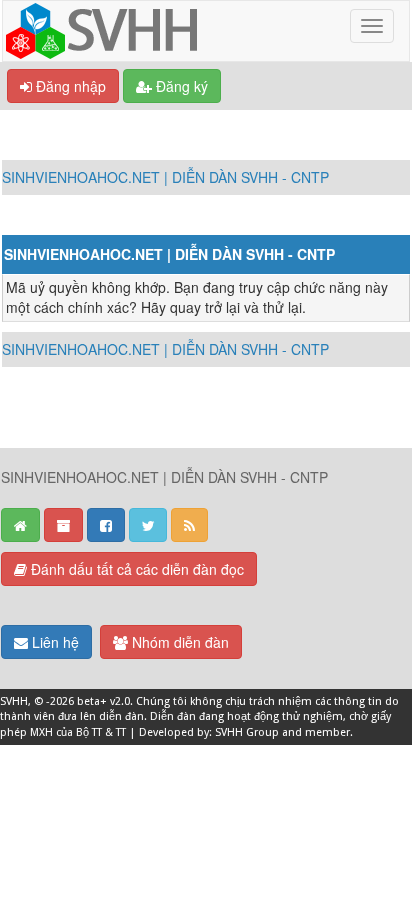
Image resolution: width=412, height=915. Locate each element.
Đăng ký (180, 86)
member (327, 732)
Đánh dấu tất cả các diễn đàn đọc (135, 569)
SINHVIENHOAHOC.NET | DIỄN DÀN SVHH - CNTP (165, 177)
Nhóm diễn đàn (178, 642)
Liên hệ (53, 642)
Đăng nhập (69, 86)
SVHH (14, 701)
